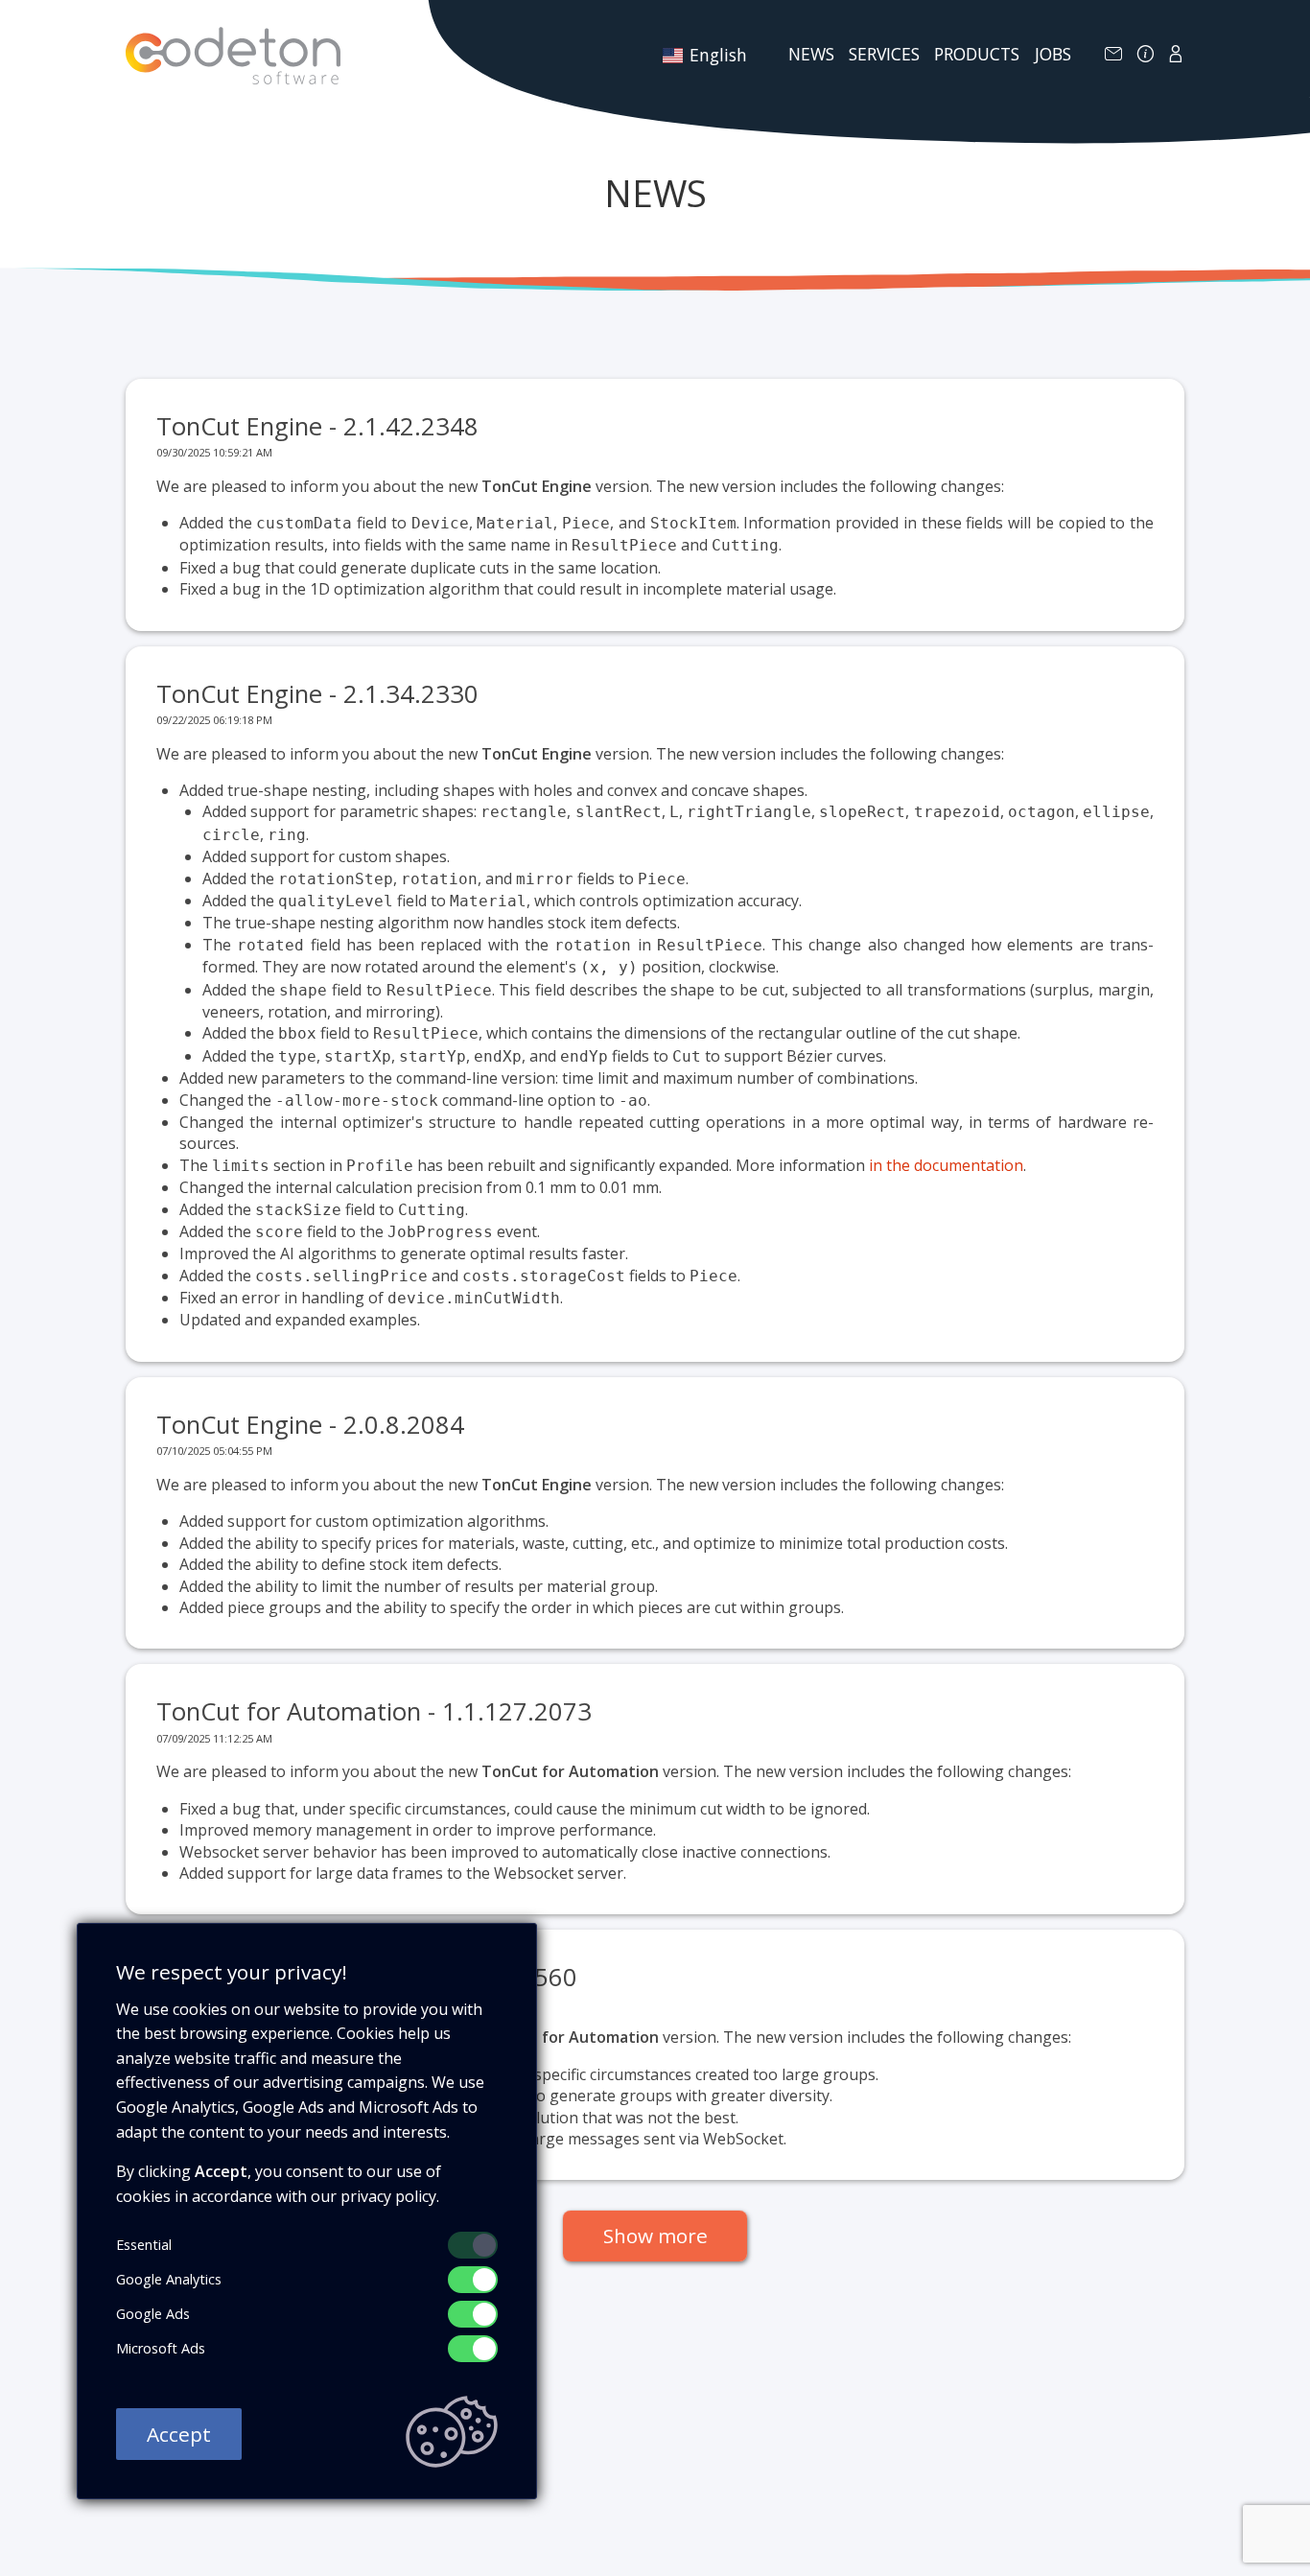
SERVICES (884, 54)
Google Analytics (169, 2279)
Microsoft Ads (161, 2348)
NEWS (811, 54)
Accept (179, 2434)
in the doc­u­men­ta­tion (946, 1165)
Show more (655, 2236)
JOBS (1053, 54)
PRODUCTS (977, 54)
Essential (144, 2245)
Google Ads (153, 2314)
